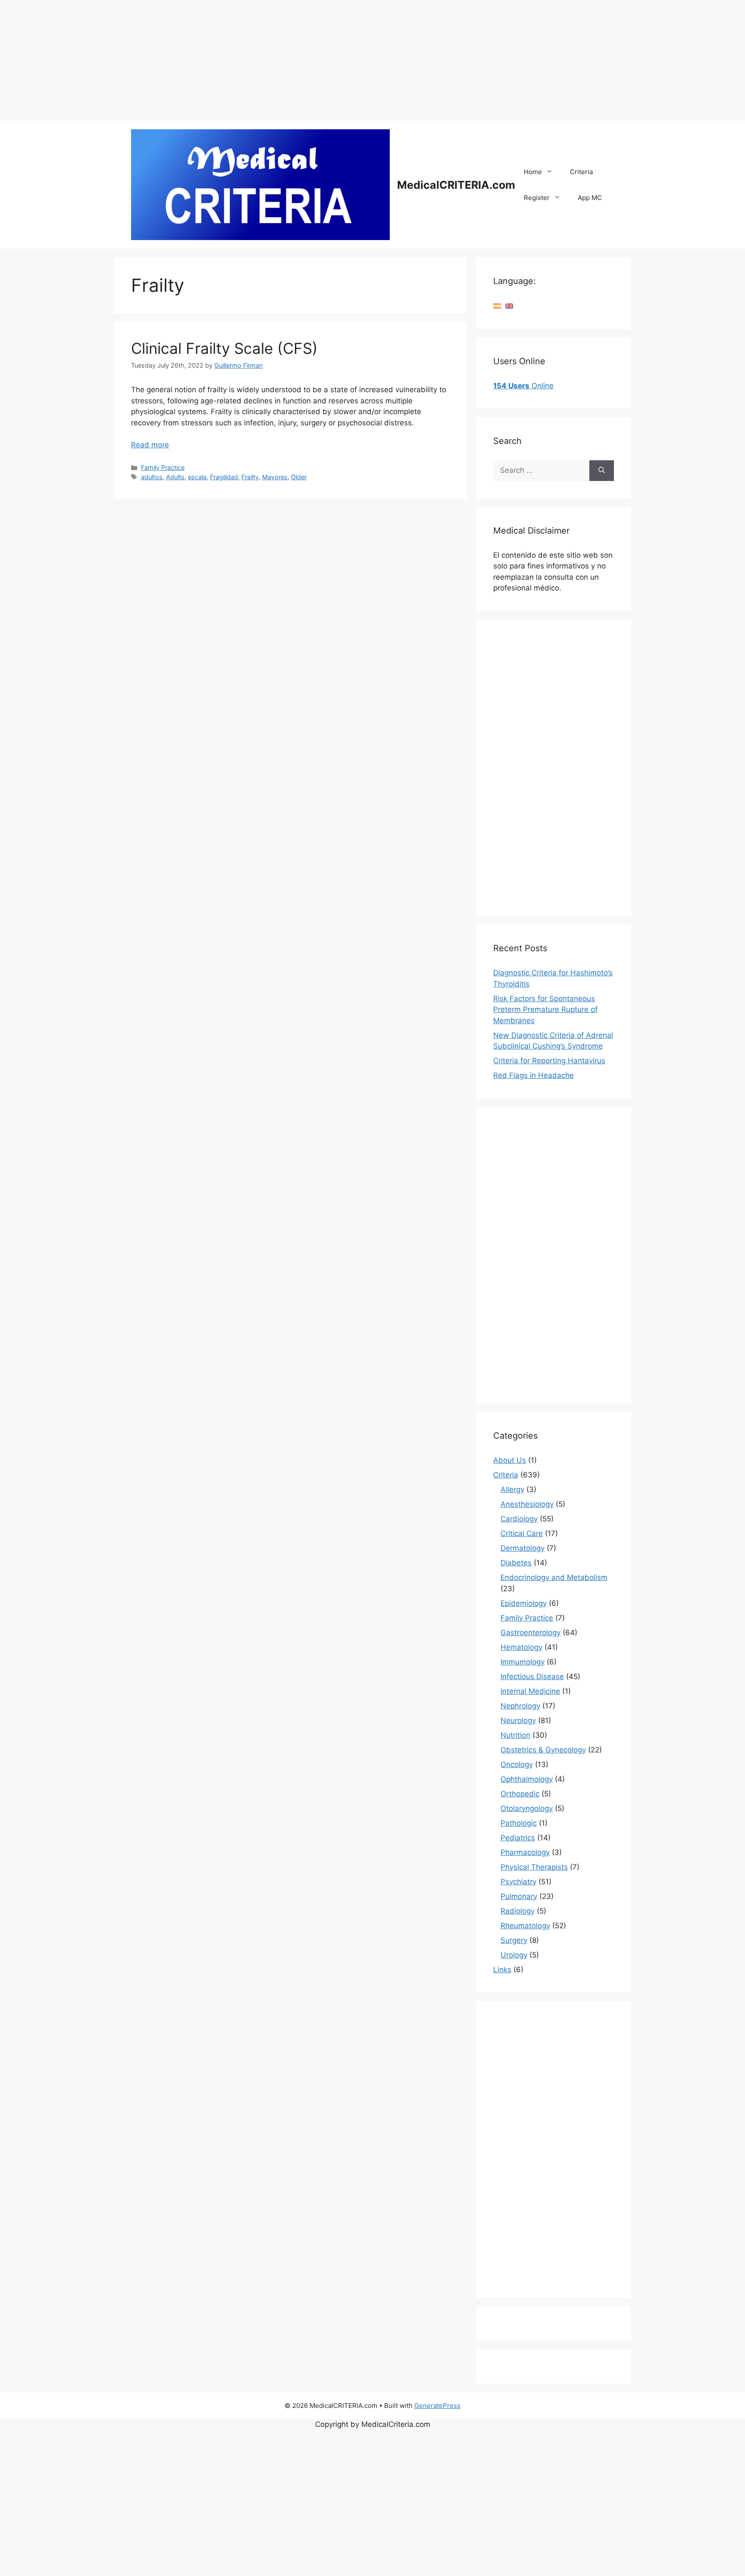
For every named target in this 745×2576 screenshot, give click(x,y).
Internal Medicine (530, 1691)
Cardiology (519, 1519)
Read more (150, 445)
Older (299, 477)
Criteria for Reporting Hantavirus (549, 1061)
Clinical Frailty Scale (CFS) (224, 348)
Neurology (518, 1720)
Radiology (518, 1911)
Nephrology (520, 1706)
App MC (590, 198)
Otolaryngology (527, 1808)
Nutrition (515, 1735)
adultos (152, 477)
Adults (175, 477)
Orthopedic (520, 1794)
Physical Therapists (534, 1867)
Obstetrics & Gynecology (543, 1750)
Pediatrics (518, 1838)
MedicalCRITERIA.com (456, 185)
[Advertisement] (259, 60)
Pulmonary (519, 1896)
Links (502, 1970)
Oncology (517, 1764)
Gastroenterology (531, 1633)
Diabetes (516, 1563)
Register (537, 198)
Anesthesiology (527, 1504)
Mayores (275, 477)
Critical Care (522, 1533)
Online (523, 386)
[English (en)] (509, 306)
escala (197, 477)
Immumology (523, 1662)
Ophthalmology (527, 1779)
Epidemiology (524, 1603)
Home (533, 172)
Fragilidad (224, 477)
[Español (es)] (497, 306)
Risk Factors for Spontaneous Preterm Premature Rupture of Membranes (545, 1010)
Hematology (521, 1647)
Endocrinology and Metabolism (554, 1577)
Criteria (581, 172)
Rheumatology (525, 1926)
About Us (510, 1460)
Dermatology (523, 1548)
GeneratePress (437, 2406)
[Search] (602, 471)
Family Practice (163, 467)
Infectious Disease (532, 1677)
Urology (514, 1955)
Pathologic (519, 1823)
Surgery (514, 1940)
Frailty (250, 477)
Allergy (512, 1489)
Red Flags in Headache (534, 1075)
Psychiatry (518, 1882)
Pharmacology (525, 1852)
